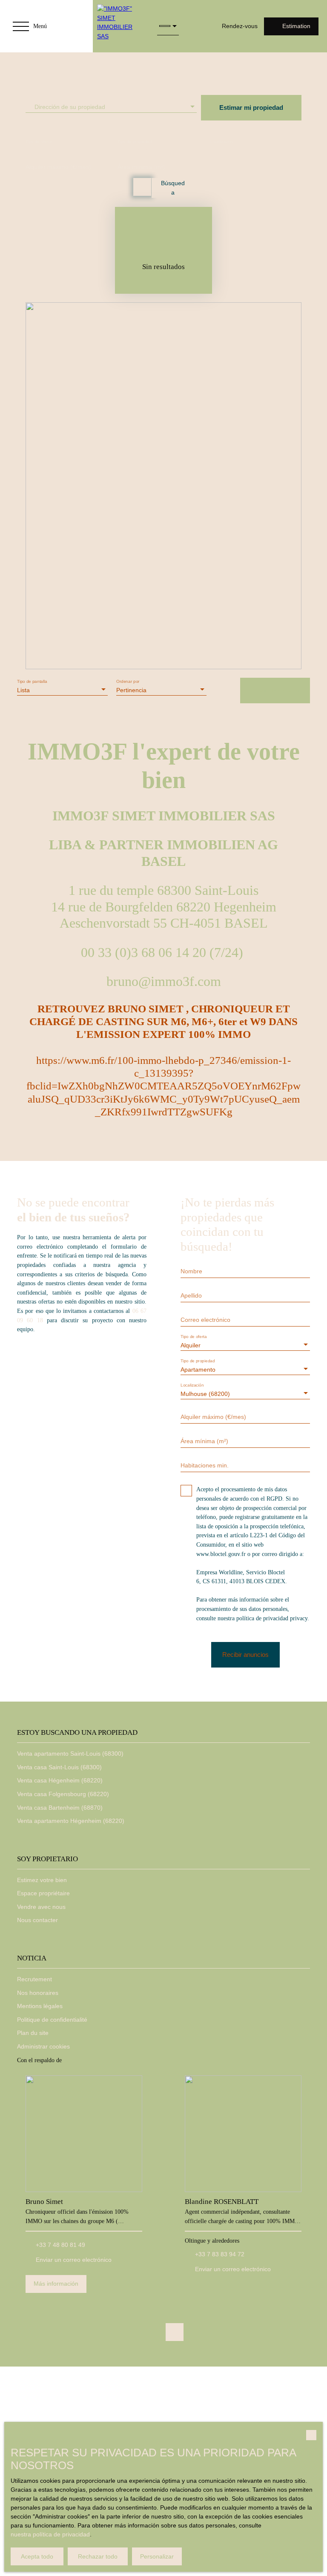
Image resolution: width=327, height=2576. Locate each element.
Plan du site (33, 2033)
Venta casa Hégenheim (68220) (60, 1780)
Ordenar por (128, 681)
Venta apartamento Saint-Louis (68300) (70, 1754)
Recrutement (34, 1979)
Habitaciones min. (205, 1465)
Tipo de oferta (39, 141)
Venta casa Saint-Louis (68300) (59, 1767)
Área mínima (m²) (141, 167)
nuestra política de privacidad (50, 2534)
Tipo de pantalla (32, 681)
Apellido (191, 1295)
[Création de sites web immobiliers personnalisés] (84, 2060)
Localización (222, 141)
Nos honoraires (38, 1993)
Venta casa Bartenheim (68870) (60, 1808)
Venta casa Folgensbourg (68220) (63, 1794)
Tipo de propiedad (135, 141)
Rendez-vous (240, 26)
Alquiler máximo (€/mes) (58, 167)
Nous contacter (37, 1920)
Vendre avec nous (41, 1907)
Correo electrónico (205, 1320)
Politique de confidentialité (52, 2020)
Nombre (191, 1271)
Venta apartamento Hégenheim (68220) (71, 1821)
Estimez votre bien (42, 1880)
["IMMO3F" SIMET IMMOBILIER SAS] (121, 26)
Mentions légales (40, 2006)
